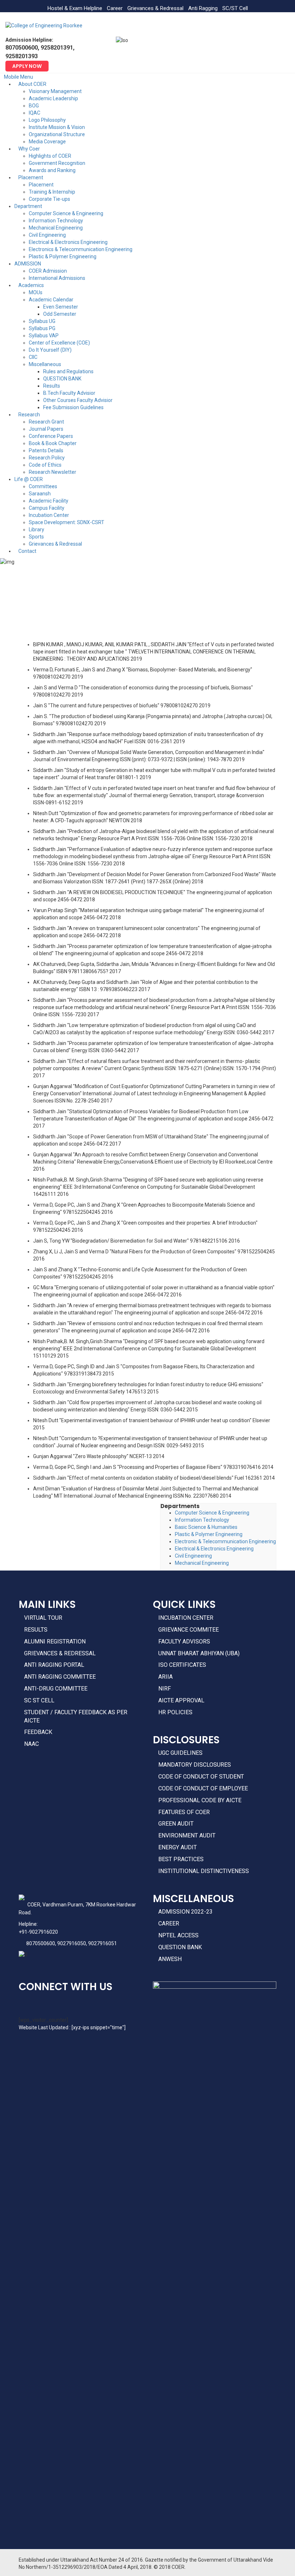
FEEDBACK (38, 1732)
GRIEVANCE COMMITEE (189, 1630)
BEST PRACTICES (181, 1859)
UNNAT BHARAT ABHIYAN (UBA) (199, 1653)
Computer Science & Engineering (212, 1513)
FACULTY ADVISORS (184, 1641)
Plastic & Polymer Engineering (209, 1534)
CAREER (169, 1923)
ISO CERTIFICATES (182, 1665)
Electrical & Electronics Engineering (214, 1549)
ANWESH (170, 1959)
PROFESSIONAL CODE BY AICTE (200, 1800)
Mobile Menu (19, 77)
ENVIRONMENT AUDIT (187, 1835)
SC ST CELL (39, 1700)
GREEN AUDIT (176, 1824)
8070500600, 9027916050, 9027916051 (72, 1943)
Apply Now (27, 66)
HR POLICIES (175, 1712)
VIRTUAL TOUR (43, 1618)
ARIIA (165, 1677)
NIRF (165, 1689)
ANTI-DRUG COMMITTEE (56, 1689)
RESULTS (36, 1630)
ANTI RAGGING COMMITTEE (60, 1677)
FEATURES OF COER (184, 1812)
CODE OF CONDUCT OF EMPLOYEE (203, 1788)
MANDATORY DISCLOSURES (195, 1765)
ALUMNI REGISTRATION (55, 1641)
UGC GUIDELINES (180, 1753)
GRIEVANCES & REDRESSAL (60, 1653)
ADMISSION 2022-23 (185, 1912)
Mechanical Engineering (202, 1563)
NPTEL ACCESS (178, 1935)
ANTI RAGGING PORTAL (54, 1665)
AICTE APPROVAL (181, 1700)
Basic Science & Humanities (206, 1527)
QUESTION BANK (180, 1947)
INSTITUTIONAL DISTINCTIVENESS (204, 1871)
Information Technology (202, 1520)
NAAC (31, 1744)
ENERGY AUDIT (178, 1847)
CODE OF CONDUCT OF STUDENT (201, 1777)
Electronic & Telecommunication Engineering (225, 1541)
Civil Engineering (193, 1556)
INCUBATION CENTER (186, 1618)
